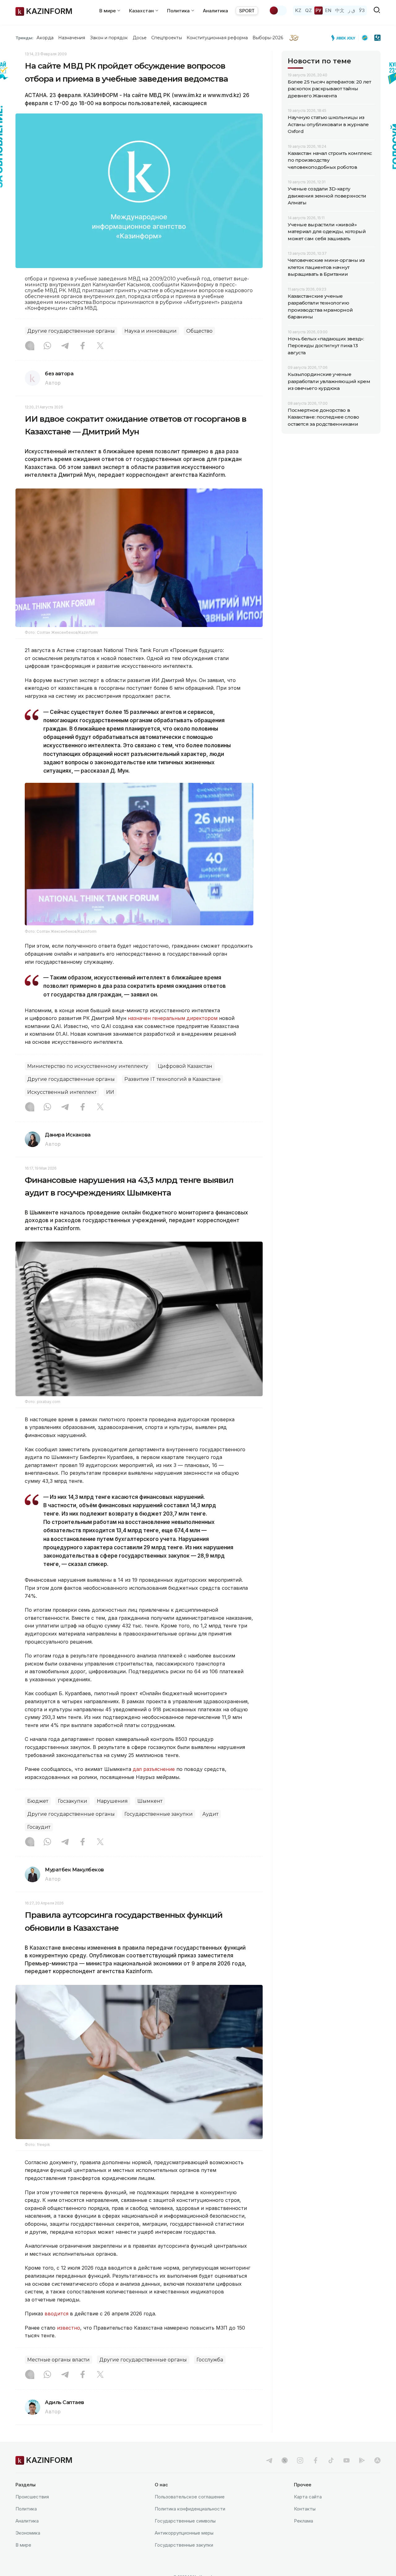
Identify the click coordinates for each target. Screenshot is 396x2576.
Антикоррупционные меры (184, 2533)
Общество (199, 331)
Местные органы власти (58, 2360)
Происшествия (32, 2497)
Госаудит (39, 1827)
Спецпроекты (167, 38)
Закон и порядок (109, 38)
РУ (319, 10)
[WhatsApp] (47, 346)
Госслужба (210, 2360)
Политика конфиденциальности (190, 2509)
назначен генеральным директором (173, 1018)
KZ (298, 10)
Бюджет (38, 1801)
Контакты (305, 2509)
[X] (100, 346)
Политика (26, 2509)
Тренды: (24, 38)
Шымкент (150, 1801)
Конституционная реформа (217, 38)
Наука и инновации (151, 331)
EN (328, 10)
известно (69, 2328)
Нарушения (112, 1801)
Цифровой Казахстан (185, 1066)
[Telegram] (65, 346)
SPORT (247, 11)
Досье (140, 38)
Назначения (72, 38)
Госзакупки (73, 1801)
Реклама (303, 2521)
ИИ (110, 1092)
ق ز (352, 10)
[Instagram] (30, 346)
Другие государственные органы (71, 331)
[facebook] (316, 2460)
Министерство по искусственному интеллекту (88, 1066)
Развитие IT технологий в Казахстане (172, 1079)
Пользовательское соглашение (190, 2497)
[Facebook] (83, 346)
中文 (340, 10)
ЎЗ (362, 10)
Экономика (28, 2533)
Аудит (210, 1814)
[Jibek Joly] (345, 38)
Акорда (45, 38)
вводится (56, 2314)
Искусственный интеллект (62, 1092)
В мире (23, 2545)
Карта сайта (308, 2497)
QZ (308, 10)
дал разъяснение (154, 1769)
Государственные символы (185, 2521)
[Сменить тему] (278, 11)
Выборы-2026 (268, 38)
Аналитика (215, 11)
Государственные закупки (159, 1814)
